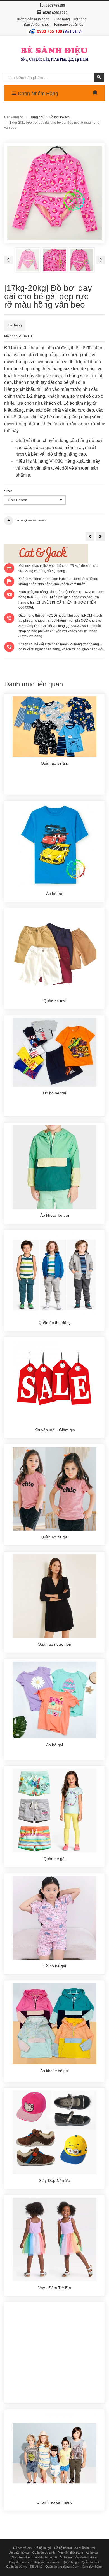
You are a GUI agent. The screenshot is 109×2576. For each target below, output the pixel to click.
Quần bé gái (71, 2562)
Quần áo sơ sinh (43, 2553)
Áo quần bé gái (19, 2553)
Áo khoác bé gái (46, 2557)
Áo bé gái (92, 2553)
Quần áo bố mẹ (17, 2567)
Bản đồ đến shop (37, 25)
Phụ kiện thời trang (70, 2553)
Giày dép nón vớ (20, 2562)
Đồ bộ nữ (36, 2567)
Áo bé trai (66, 2557)
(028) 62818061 (55, 13)
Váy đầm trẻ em (21, 2557)
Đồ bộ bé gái (43, 2548)
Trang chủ (37, 117)
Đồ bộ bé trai (63, 2548)
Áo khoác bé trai (86, 2557)
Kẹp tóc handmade (47, 2562)
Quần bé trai (90, 2562)
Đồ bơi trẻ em (59, 117)
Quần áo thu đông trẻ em (62, 2567)
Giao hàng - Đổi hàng (70, 19)
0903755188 (55, 6)
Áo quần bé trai (85, 2548)
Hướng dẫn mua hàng (33, 19)
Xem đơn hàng (92, 2567)
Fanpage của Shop (69, 25)
